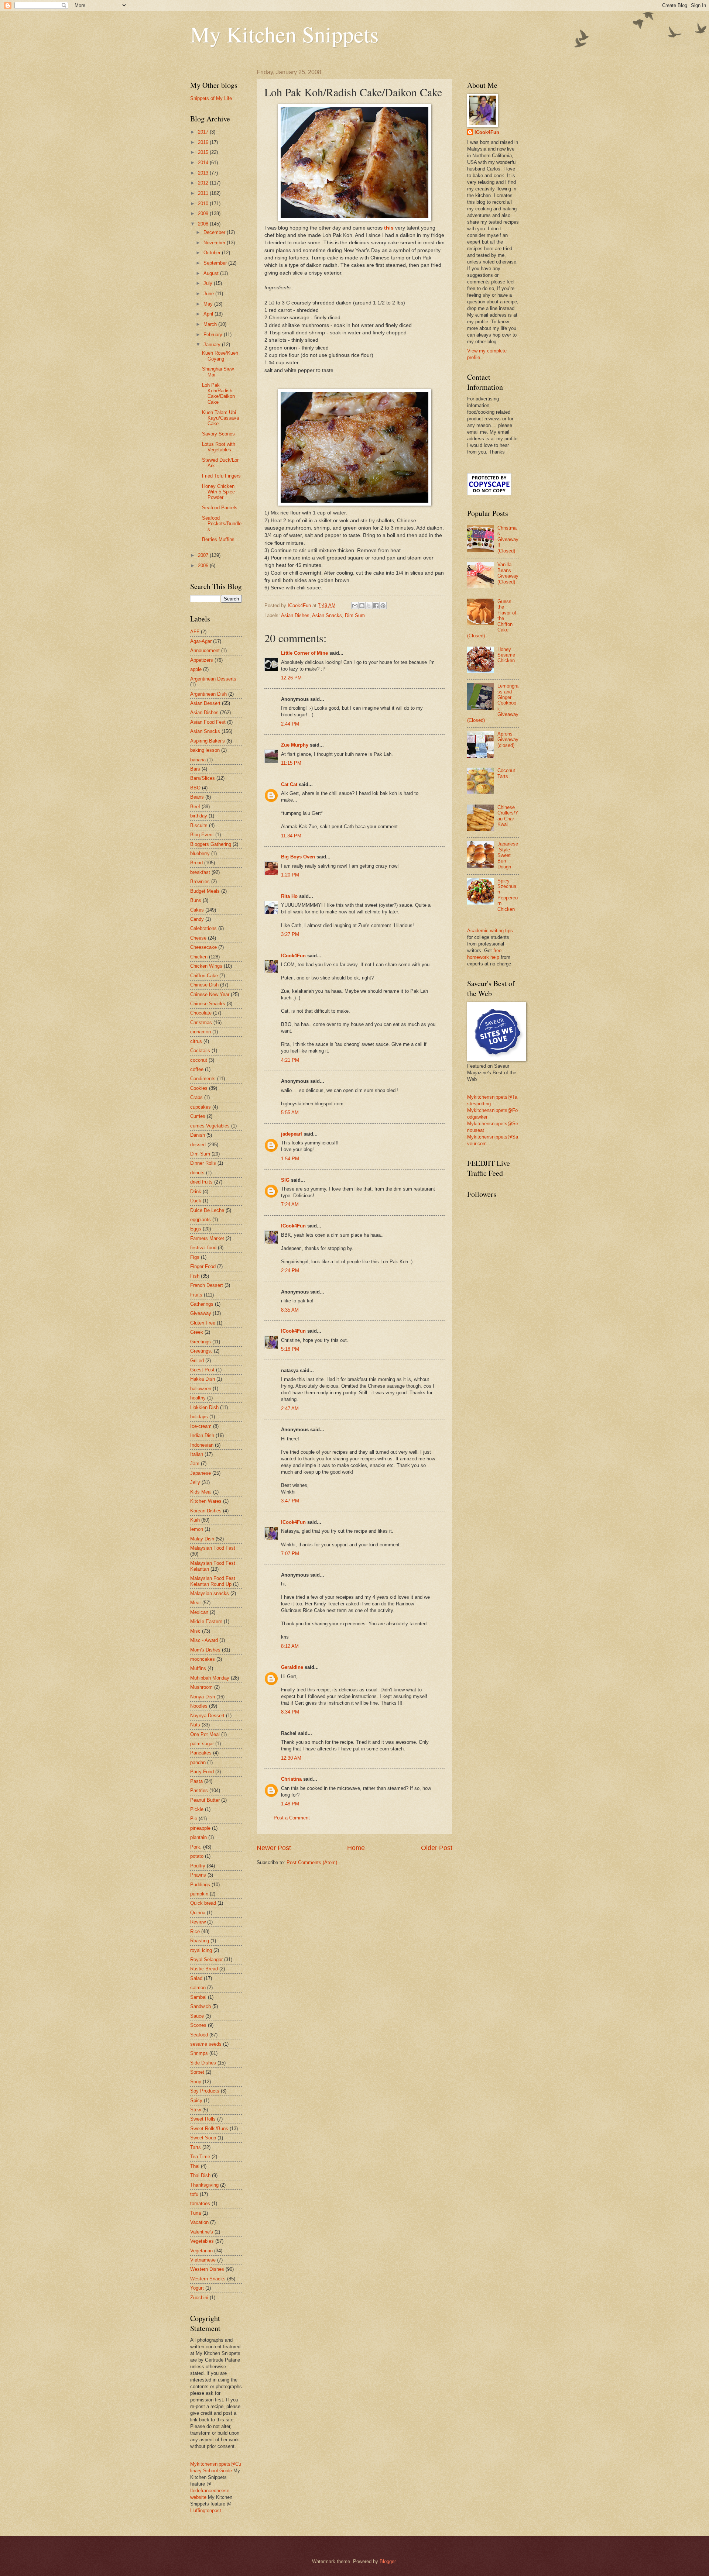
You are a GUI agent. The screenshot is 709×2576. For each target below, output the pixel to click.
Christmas (201, 1022)
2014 (204, 163)
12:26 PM (291, 678)
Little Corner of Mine (304, 653)
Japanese (201, 1473)
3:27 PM (290, 934)
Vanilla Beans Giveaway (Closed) (508, 573)
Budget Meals (205, 891)
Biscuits (199, 825)
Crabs (196, 1097)
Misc (195, 1631)
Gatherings (202, 1304)
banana (198, 760)
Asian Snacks (327, 615)
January (213, 345)
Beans (197, 797)
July (209, 283)
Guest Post (202, 1370)
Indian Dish (202, 1435)
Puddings (200, 1885)
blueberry (200, 853)
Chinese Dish (204, 985)
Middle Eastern (206, 1621)
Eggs (196, 1229)
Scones (198, 2025)
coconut (199, 1060)
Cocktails (200, 1051)
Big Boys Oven (298, 857)
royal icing (201, 1950)
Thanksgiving (204, 2185)
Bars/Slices (203, 778)
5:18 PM (290, 1349)
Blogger (388, 2561)
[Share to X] (369, 606)
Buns (196, 900)
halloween (201, 1389)
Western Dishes (207, 2269)
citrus (196, 1041)
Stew (196, 2110)
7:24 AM (290, 1204)
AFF (195, 632)
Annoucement (205, 650)
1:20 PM (290, 875)
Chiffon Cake (204, 976)
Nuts (195, 1725)
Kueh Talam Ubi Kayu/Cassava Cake (220, 418)
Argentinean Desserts (213, 679)
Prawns (198, 1875)
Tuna (196, 2213)
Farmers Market (207, 1238)
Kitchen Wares (206, 1501)
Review (198, 1922)
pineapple (200, 1828)
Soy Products (205, 2091)
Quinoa (198, 1913)
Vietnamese (203, 2260)
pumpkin (199, 1894)
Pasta (196, 1781)
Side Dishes (203, 2063)
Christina (291, 1779)
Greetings (201, 1342)
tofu (194, 2194)
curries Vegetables (210, 1126)
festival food (203, 1248)
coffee (197, 1069)
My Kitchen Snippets (284, 34)
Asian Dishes (295, 615)
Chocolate (201, 1013)
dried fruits (201, 1182)
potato (197, 1856)
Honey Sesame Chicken (506, 655)
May (209, 304)
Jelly (195, 1482)
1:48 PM (290, 1804)
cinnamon (201, 1032)
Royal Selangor (206, 1959)
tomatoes (200, 2203)
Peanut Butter (205, 1800)
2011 (204, 193)
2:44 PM (290, 724)
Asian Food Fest (208, 722)
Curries (198, 1116)
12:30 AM (291, 1758)
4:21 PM (290, 1060)
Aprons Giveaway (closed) (508, 740)
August (212, 273)
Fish (195, 1276)
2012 (204, 183)
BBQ (195, 788)
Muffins (198, 1668)
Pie (194, 1819)
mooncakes (203, 1659)
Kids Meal (201, 1492)
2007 (204, 555)
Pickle (197, 1809)
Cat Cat (289, 784)
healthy (198, 1398)
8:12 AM (290, 1646)
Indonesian (202, 1445)
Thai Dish (200, 2175)
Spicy (196, 2100)
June (209, 294)
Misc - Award (204, 1640)
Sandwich (201, 2006)
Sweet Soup (203, 2138)
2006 (204, 566)
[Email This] (355, 606)
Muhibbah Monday (210, 1678)
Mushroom (201, 1687)
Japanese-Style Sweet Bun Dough (508, 855)
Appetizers (202, 660)
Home (356, 1848)
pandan (198, 1762)
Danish (198, 1135)
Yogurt (197, 2288)
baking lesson (205, 750)
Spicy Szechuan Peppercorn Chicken (508, 895)
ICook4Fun (293, 956)
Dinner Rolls (203, 1163)
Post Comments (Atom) (312, 1862)
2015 (204, 152)
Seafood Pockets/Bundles (222, 524)
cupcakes (201, 1107)
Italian (197, 1454)
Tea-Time (200, 2157)
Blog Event (202, 835)
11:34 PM (291, 836)
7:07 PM (290, 1554)
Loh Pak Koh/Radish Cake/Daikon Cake (218, 394)
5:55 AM (290, 1113)
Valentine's (202, 2232)
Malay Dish (202, 1539)
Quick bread (203, 1903)
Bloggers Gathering (211, 844)
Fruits (196, 1295)
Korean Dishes (206, 1511)
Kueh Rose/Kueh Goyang (220, 356)
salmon (198, 1988)
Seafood (199, 2035)
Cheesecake (203, 947)
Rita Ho (289, 896)
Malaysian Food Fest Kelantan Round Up (213, 1581)
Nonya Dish (203, 1697)
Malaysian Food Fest (213, 1548)
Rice (195, 1931)
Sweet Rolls (203, 2119)
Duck (196, 1201)
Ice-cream (201, 1426)
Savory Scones (218, 434)
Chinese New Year (210, 994)
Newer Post (274, 1848)
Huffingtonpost (206, 2510)
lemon (197, 1529)
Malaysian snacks (210, 1593)
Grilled (197, 1361)
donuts (197, 1173)
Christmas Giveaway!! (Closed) (508, 539)
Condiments (203, 1079)
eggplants (201, 1220)
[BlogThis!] (362, 606)
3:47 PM (290, 1501)
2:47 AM (290, 1408)
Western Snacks (208, 2279)
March (211, 324)
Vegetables (202, 2241)
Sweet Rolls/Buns (209, 2129)
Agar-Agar (201, 641)
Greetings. (201, 1351)
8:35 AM (290, 1310)
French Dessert (207, 1285)
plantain (198, 1837)
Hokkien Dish (204, 1407)
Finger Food (203, 1266)
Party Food (202, 1772)
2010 (204, 204)
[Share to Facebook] (376, 606)
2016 (204, 142)
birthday (199, 816)
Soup (196, 2082)
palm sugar (202, 1744)
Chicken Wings (206, 966)
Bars (195, 769)
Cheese (198, 938)
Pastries (199, 1790)
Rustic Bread (204, 1969)
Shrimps (199, 2053)
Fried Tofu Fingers (221, 476)
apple (196, 669)
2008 (204, 224)
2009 (204, 213)
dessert (198, 1145)
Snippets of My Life (211, 98)
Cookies (199, 1088)
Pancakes (201, 1753)
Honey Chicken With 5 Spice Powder (218, 492)
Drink (196, 1191)
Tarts (196, 2147)
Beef (195, 807)
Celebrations (203, 928)
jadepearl (292, 1134)
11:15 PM (291, 763)
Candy (197, 919)
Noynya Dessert (207, 1716)
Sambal (198, 1997)
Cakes (197, 910)
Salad (196, 1978)
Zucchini (199, 2298)
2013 (204, 173)
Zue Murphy (295, 745)
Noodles (199, 1706)
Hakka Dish (203, 1379)
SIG (285, 1180)
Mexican (199, 1612)
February (214, 335)
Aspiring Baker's (208, 741)
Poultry (198, 1866)
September (216, 263)
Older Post (437, 1848)
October (213, 253)
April (209, 314)
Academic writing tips (490, 931)
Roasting (200, 1941)
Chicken (199, 957)
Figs (195, 1257)
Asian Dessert (205, 703)
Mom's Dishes (205, 1650)
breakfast (200, 872)
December (215, 232)
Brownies (200, 881)
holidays (199, 1417)
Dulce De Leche (207, 1210)
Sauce (197, 2016)
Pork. (196, 1847)
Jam (195, 1463)
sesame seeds (206, 2044)
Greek (197, 1332)
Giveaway (201, 1313)
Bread (196, 863)
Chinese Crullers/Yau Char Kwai (508, 816)
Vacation (199, 2222)
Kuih (195, 1520)
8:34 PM (290, 1712)
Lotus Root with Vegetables (219, 447)
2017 (204, 132)
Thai (195, 2166)
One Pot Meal (205, 1734)
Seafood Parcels (220, 508)
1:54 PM (290, 1159)
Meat (196, 1603)
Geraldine (292, 1667)
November (215, 243)
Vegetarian (201, 2251)
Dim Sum (355, 615)
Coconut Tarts (506, 773)
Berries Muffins (218, 539)
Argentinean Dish (208, 694)
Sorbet (197, 2072)
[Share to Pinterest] (383, 606)
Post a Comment (292, 1818)
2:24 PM (290, 1270)
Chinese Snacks (208, 1004)
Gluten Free (203, 1323)
